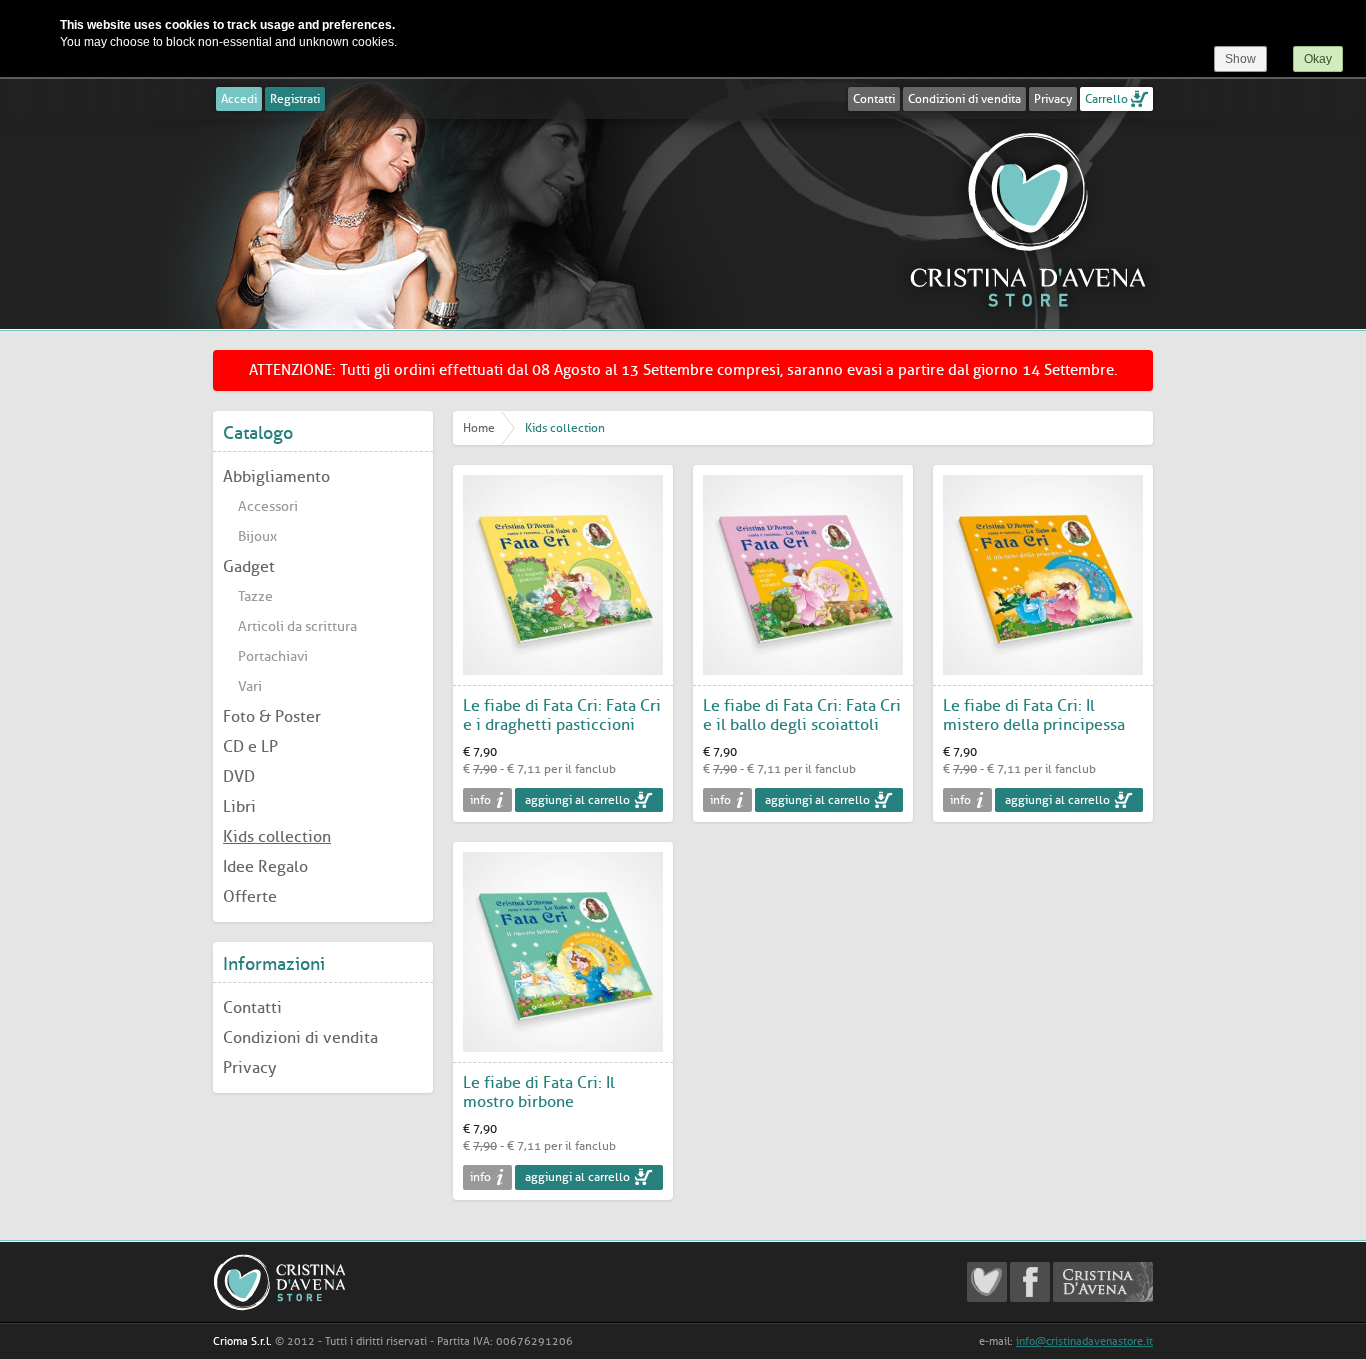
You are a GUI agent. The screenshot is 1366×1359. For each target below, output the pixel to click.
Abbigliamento (276, 476)
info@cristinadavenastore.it (1084, 1341)
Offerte (250, 896)
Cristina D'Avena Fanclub (987, 1282)
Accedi (239, 99)
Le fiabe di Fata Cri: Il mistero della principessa (1034, 715)
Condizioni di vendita (964, 99)
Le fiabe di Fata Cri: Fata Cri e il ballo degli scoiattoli (802, 715)
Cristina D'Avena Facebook (1030, 1282)
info (480, 800)
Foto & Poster (272, 716)
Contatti (874, 99)
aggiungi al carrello (577, 800)
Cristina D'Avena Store (1028, 219)
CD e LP (250, 746)
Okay (1318, 59)
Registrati (295, 99)
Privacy (1053, 99)
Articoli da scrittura (297, 626)
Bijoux (257, 536)
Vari (250, 686)
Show (1240, 59)
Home (479, 428)
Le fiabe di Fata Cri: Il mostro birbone (539, 1092)
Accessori (268, 506)
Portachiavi (273, 656)
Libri (239, 806)
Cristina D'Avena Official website (1103, 1282)
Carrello (1106, 99)
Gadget (249, 566)
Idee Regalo (265, 866)
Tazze (255, 596)
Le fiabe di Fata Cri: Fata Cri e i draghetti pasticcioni (562, 715)
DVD (239, 776)
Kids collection (277, 836)
